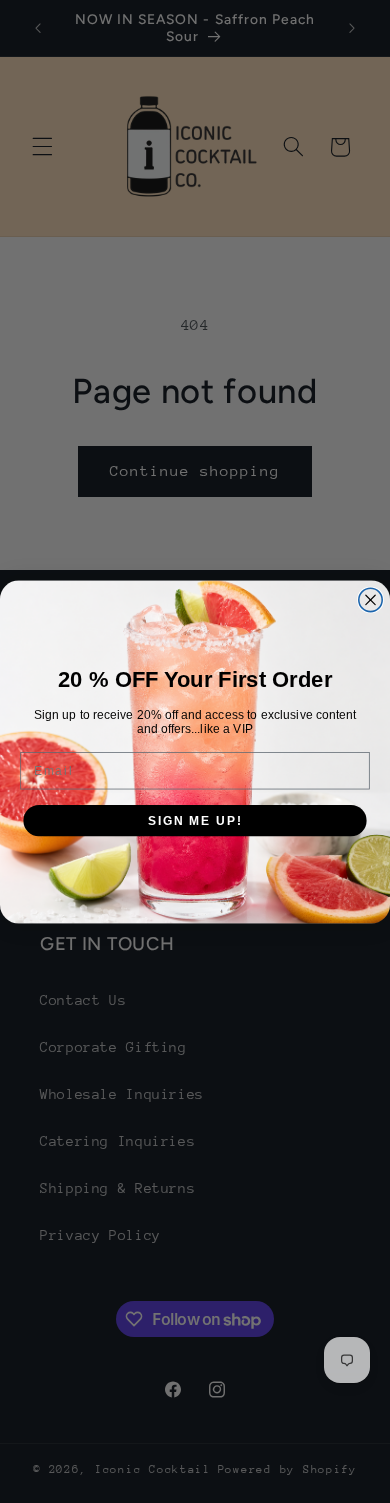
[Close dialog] (370, 599)
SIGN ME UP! (195, 819)
